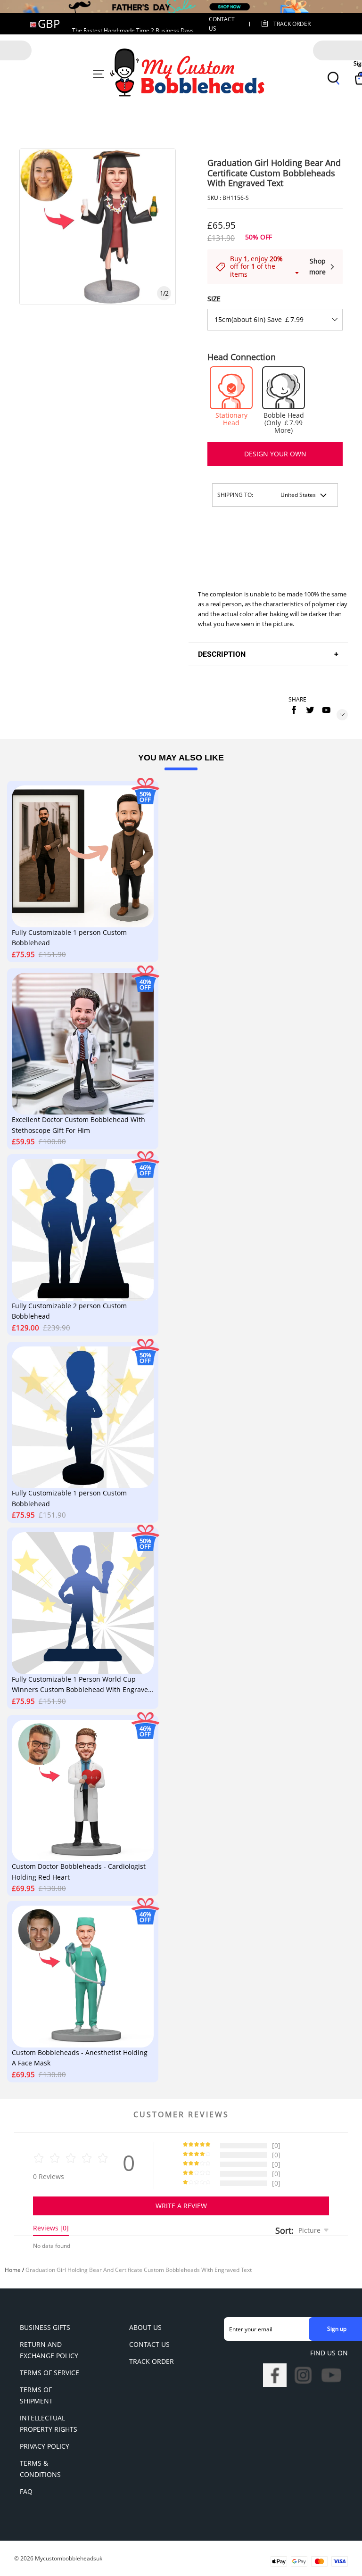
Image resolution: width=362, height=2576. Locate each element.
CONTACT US (149, 2344)
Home (13, 2270)
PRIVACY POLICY (45, 2446)
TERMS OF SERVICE (49, 2373)
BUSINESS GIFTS (45, 2327)
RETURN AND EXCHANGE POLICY (49, 2350)
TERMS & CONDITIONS (40, 2469)
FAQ (26, 2491)
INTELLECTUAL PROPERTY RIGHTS (49, 2423)
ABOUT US (145, 2327)
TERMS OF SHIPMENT (36, 2395)
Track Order (292, 24)
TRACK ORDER (152, 2361)
